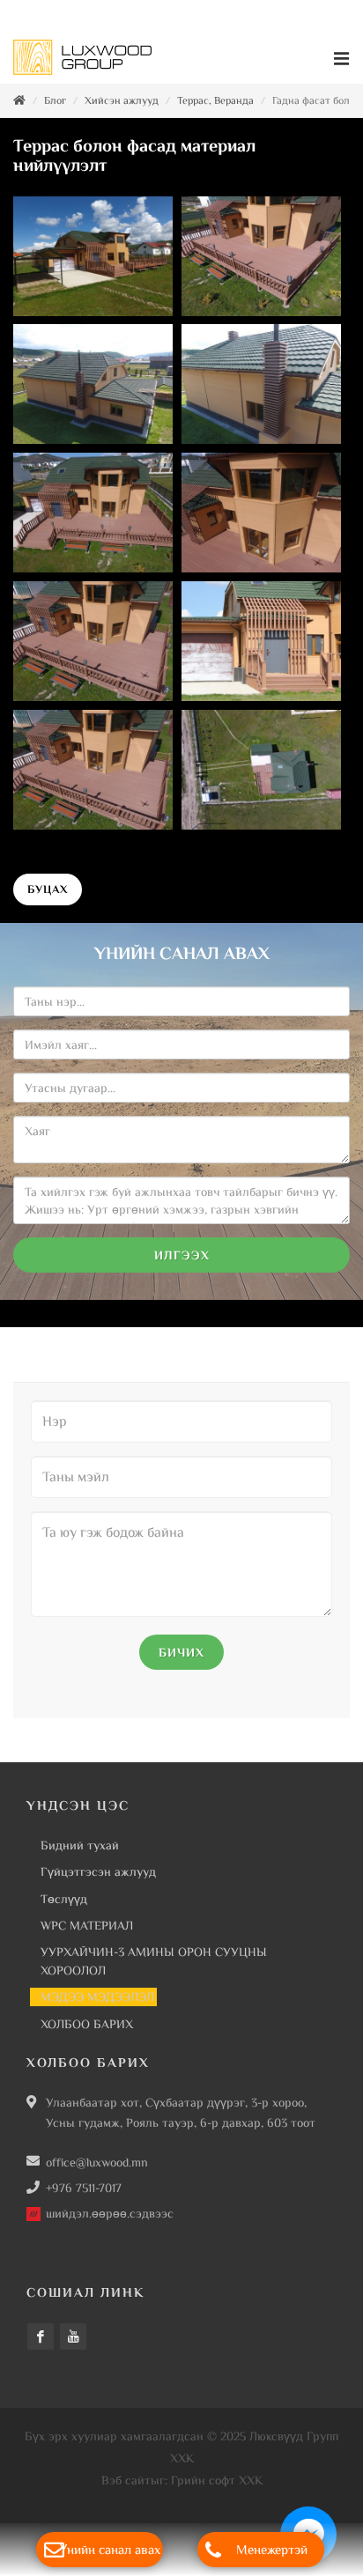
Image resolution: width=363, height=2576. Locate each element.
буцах (48, 889)
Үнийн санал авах (110, 2549)
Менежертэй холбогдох (272, 2554)
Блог (55, 100)
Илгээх (182, 1255)
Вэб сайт (126, 2480)
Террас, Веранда (215, 100)
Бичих (181, 1652)
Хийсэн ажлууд (122, 100)
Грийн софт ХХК (217, 2480)
